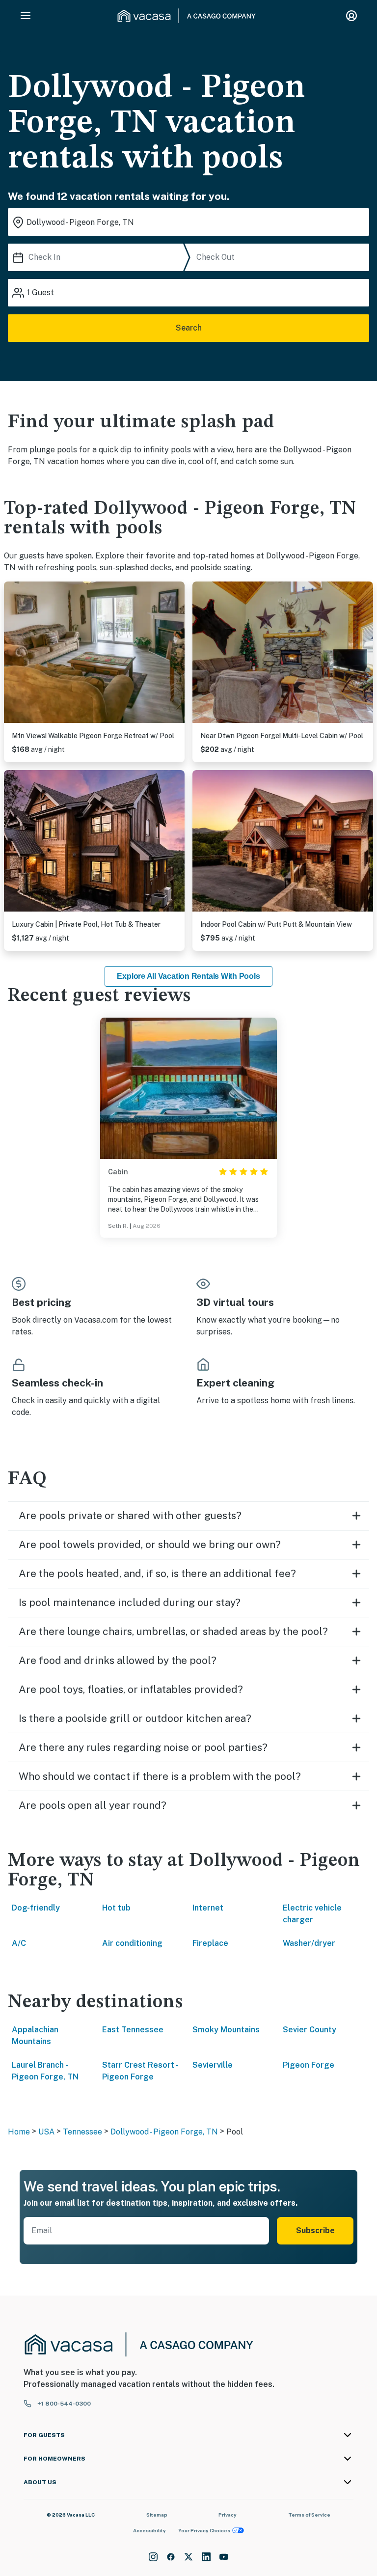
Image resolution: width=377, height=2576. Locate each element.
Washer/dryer (309, 1943)
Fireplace (210, 1943)
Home (19, 2132)
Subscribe (315, 2230)
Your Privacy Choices (204, 2530)
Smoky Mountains (226, 2030)
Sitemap (157, 2515)
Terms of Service (309, 2515)
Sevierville (213, 2065)
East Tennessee (133, 2030)
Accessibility (149, 2530)
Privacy (228, 2515)
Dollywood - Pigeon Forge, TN (164, 2132)
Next (177, 654)
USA (46, 2132)
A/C (19, 1943)
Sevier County (310, 2030)
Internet (208, 1908)
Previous (12, 654)
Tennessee (82, 2132)
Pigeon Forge (309, 2065)
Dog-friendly (36, 1908)
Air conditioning (132, 1943)
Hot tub (116, 1908)
